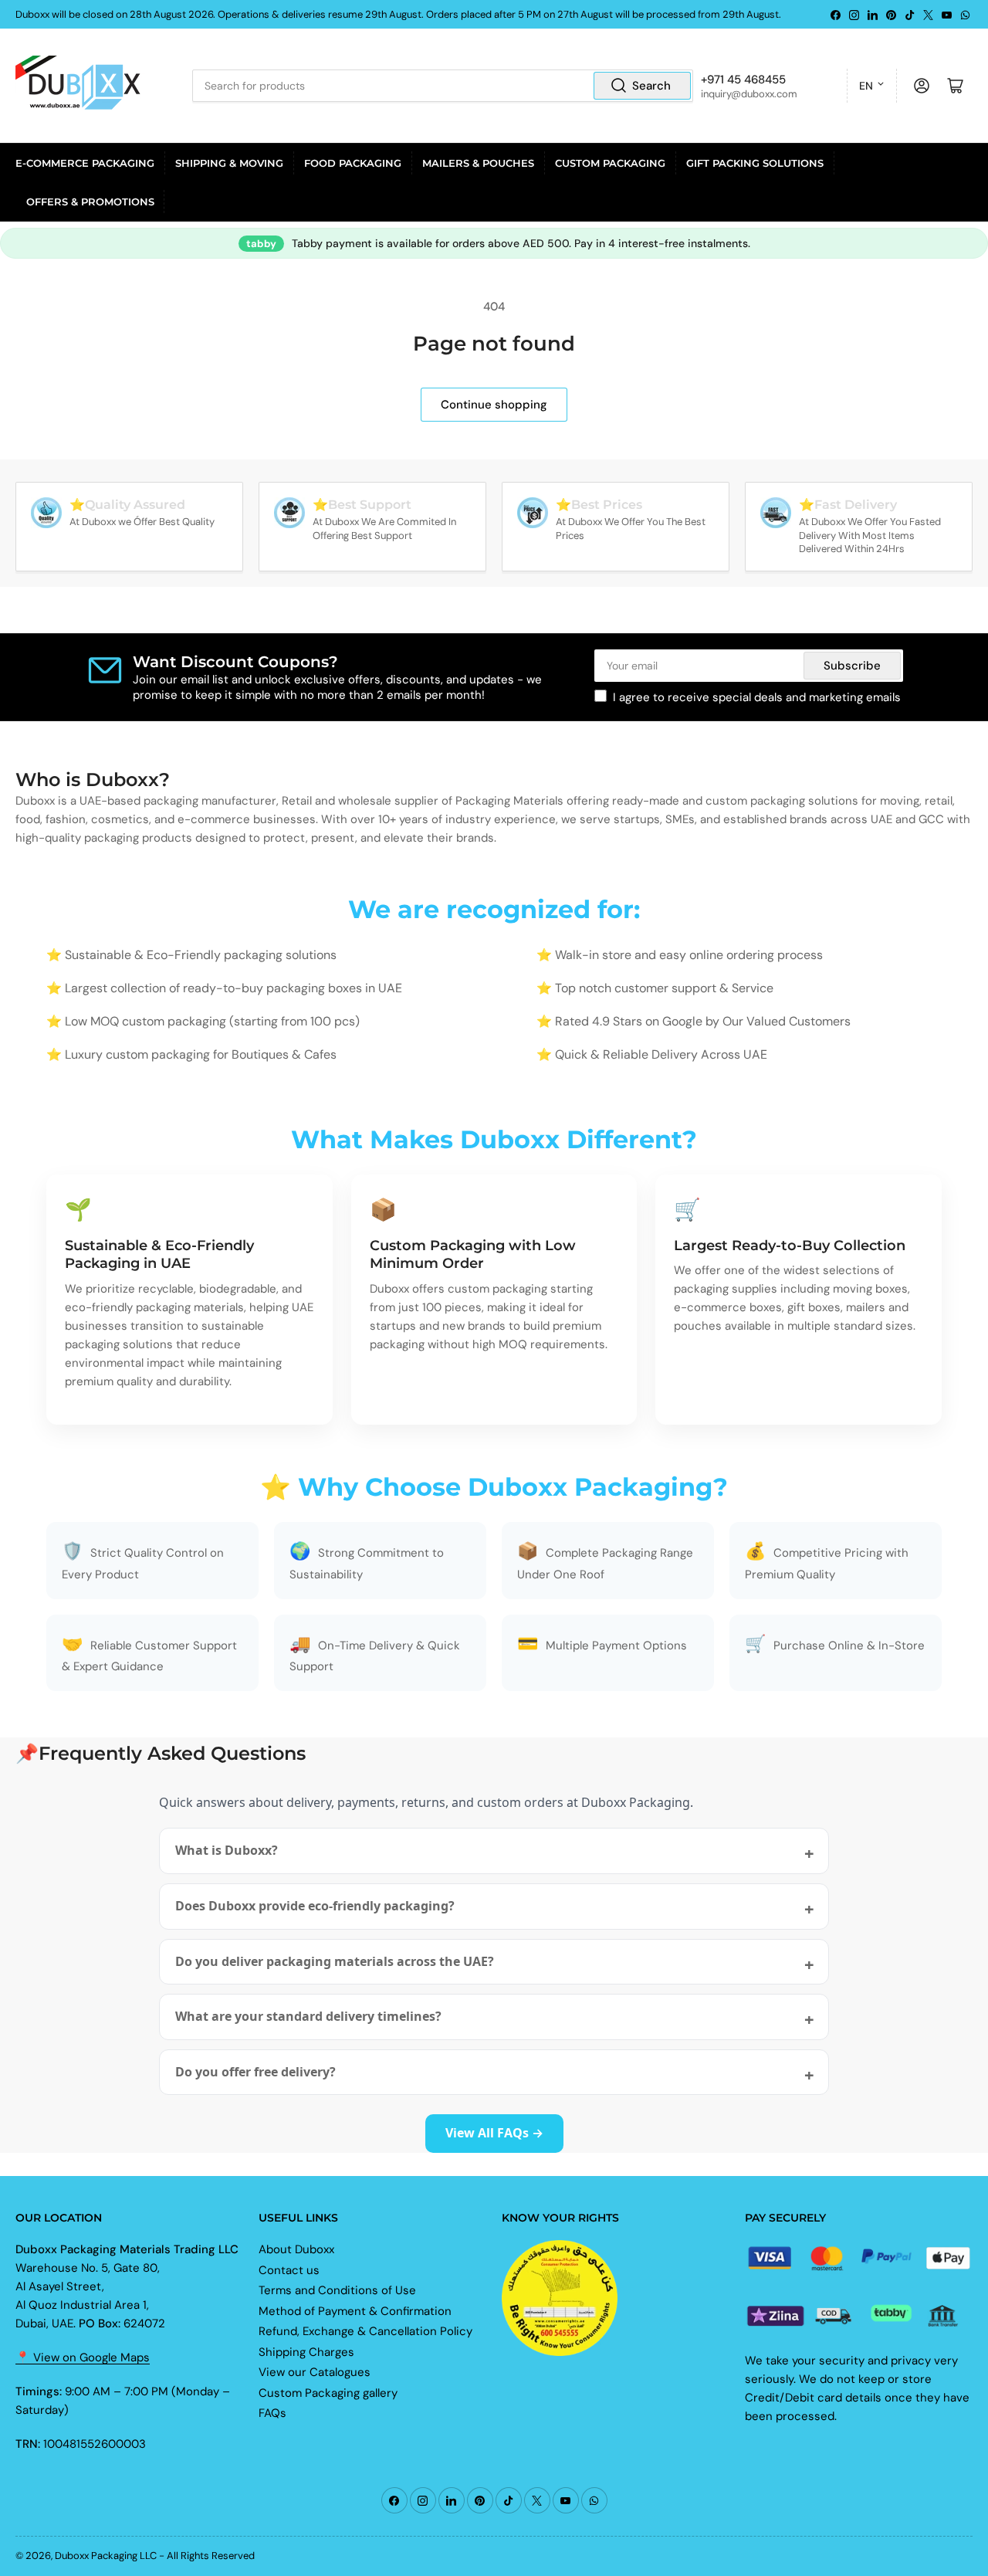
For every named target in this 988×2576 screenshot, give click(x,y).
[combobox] (442, 86)
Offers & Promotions (90, 202)
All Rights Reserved (211, 2556)
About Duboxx (296, 2249)
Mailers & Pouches (478, 163)
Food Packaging (353, 163)
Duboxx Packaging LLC (106, 2556)
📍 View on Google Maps (83, 2357)
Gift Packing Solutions (755, 163)
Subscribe (852, 666)
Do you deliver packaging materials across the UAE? (335, 1961)
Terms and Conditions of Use (337, 2290)
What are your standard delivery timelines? (308, 2016)
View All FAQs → (494, 2133)
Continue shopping (494, 405)
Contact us (289, 2270)
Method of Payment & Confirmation (355, 2311)
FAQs (272, 2413)
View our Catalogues (315, 2372)
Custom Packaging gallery (328, 2393)
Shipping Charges (306, 2352)
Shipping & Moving (229, 163)
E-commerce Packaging (85, 163)
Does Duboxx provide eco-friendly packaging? (315, 1906)
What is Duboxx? (227, 1850)
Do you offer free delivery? (255, 2072)
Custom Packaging (610, 163)
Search (651, 86)
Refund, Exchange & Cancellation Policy (365, 2331)
